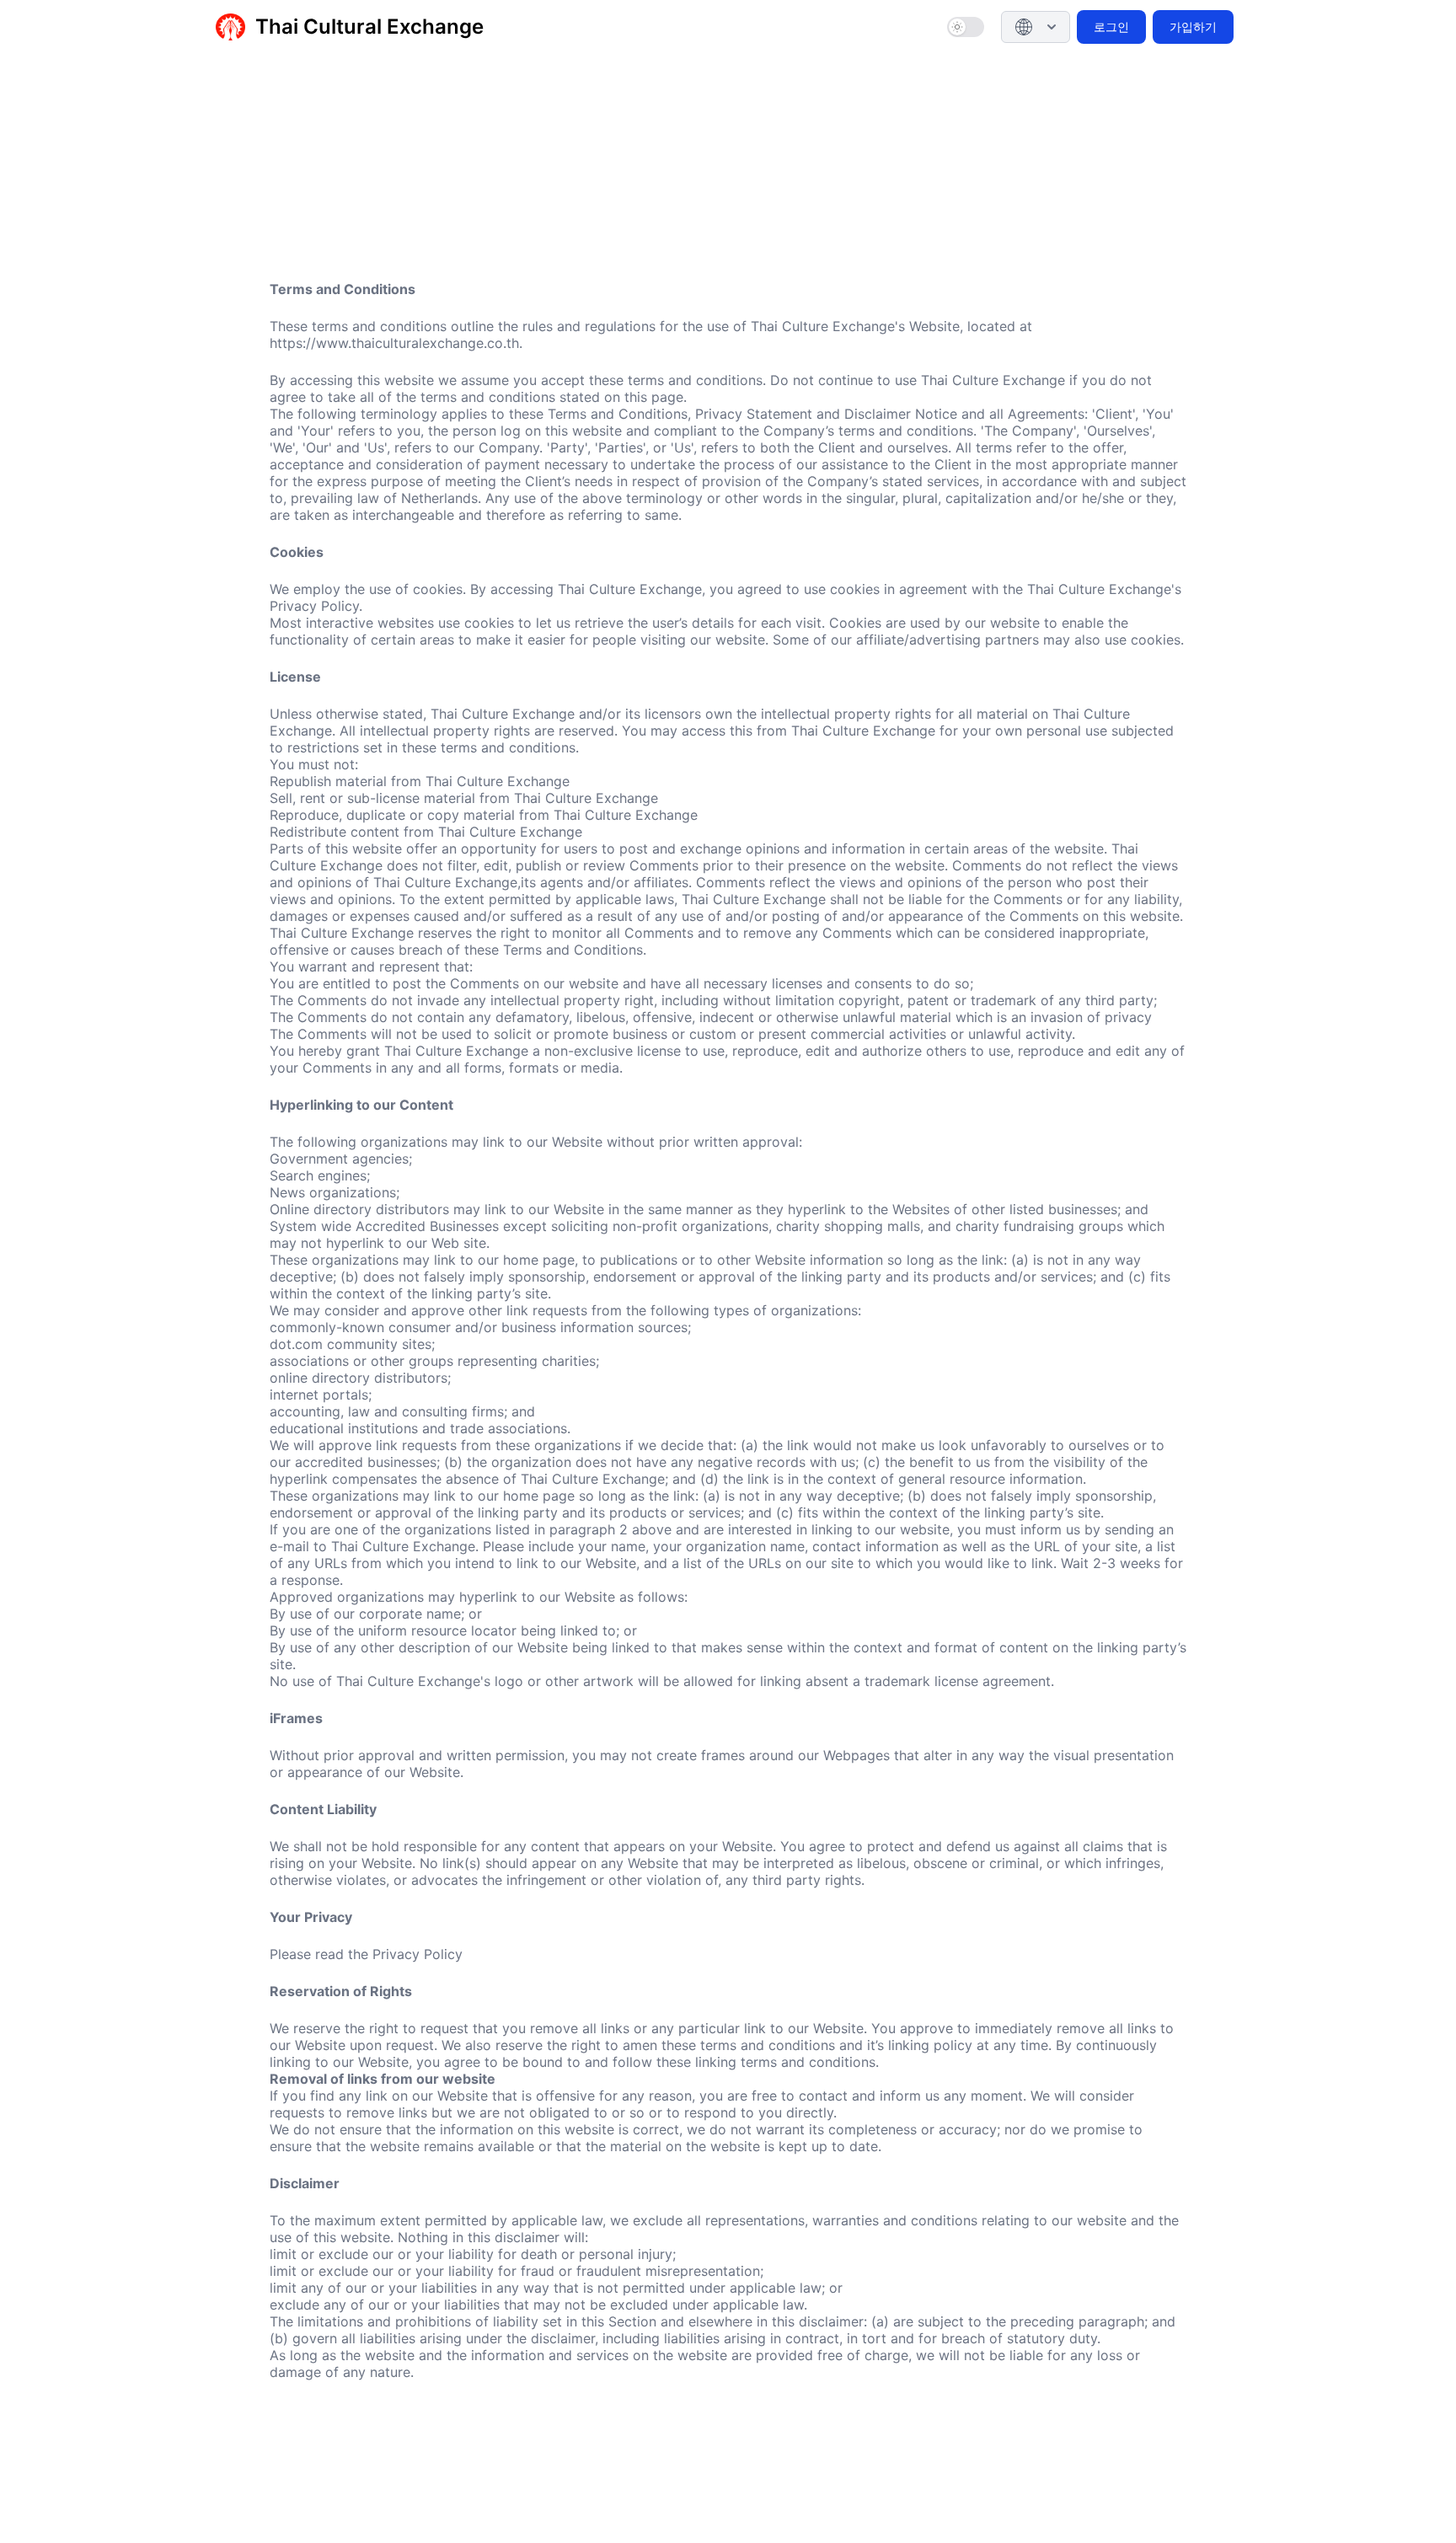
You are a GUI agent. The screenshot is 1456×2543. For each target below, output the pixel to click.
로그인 (1111, 27)
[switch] (966, 27)
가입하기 (1193, 27)
